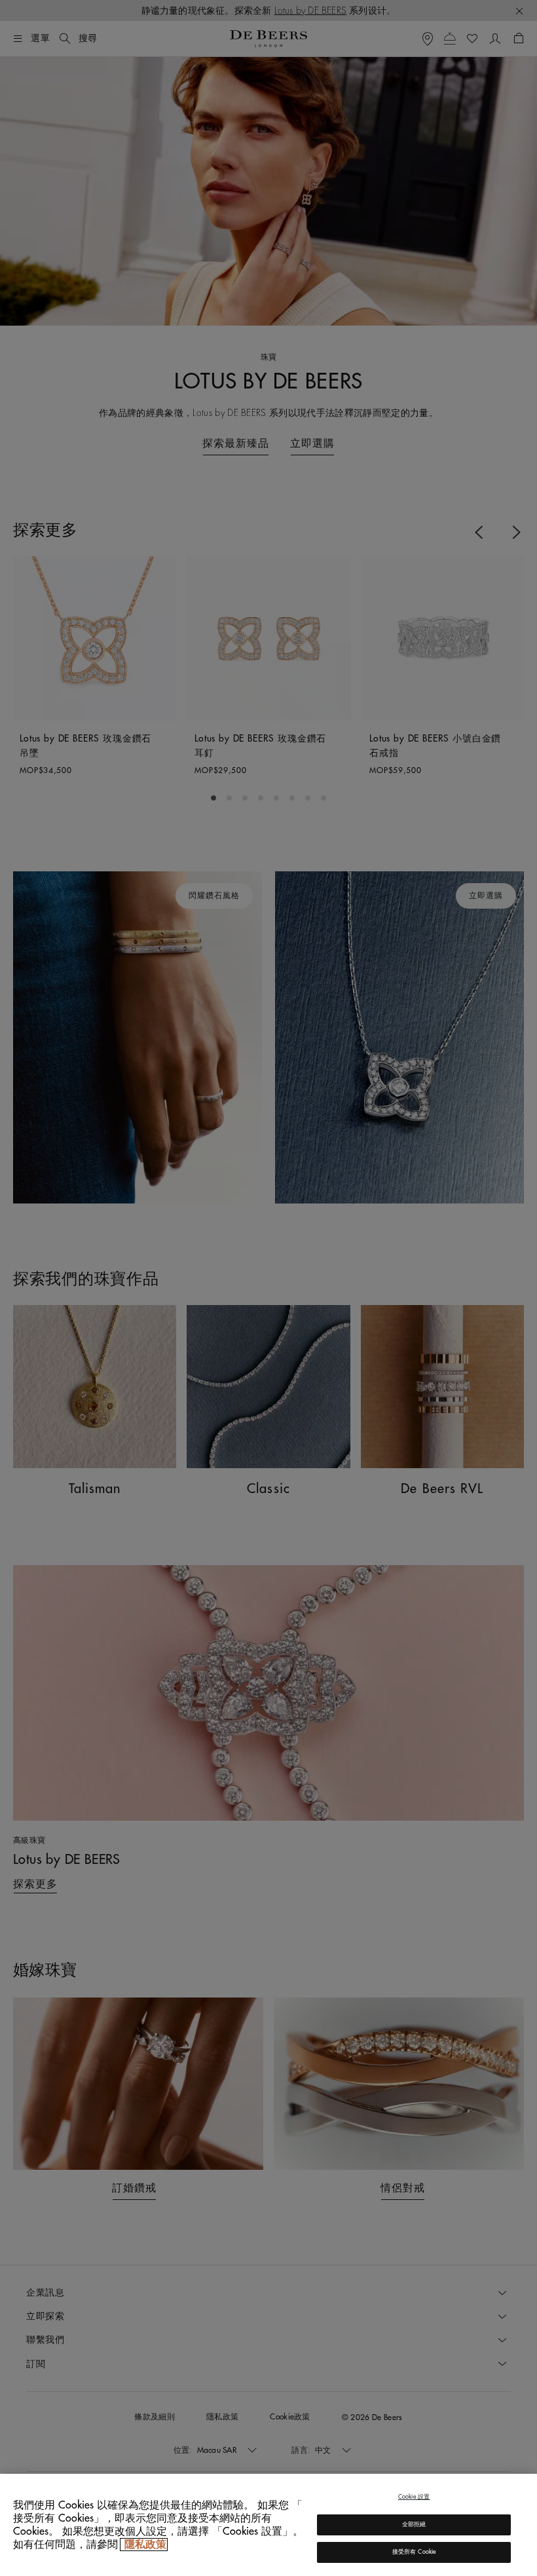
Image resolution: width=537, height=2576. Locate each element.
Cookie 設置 (414, 2497)
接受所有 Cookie (414, 2552)
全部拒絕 (414, 2525)
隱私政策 (144, 2545)
